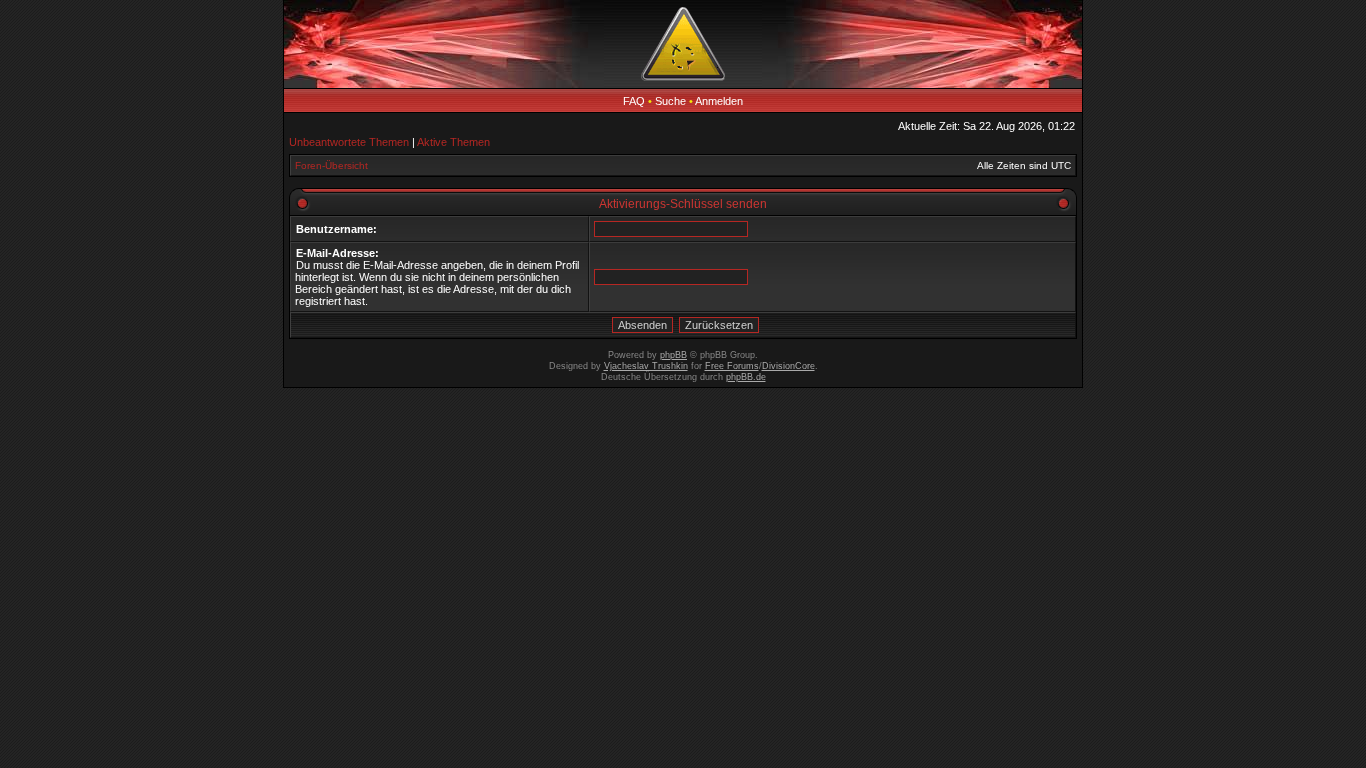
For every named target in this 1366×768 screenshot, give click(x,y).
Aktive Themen (453, 142)
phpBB (673, 355)
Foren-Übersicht (331, 165)
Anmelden (719, 101)
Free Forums (732, 366)
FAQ (634, 101)
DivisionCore (788, 366)
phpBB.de (746, 377)
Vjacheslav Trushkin (646, 366)
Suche (670, 101)
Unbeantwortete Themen (349, 142)
